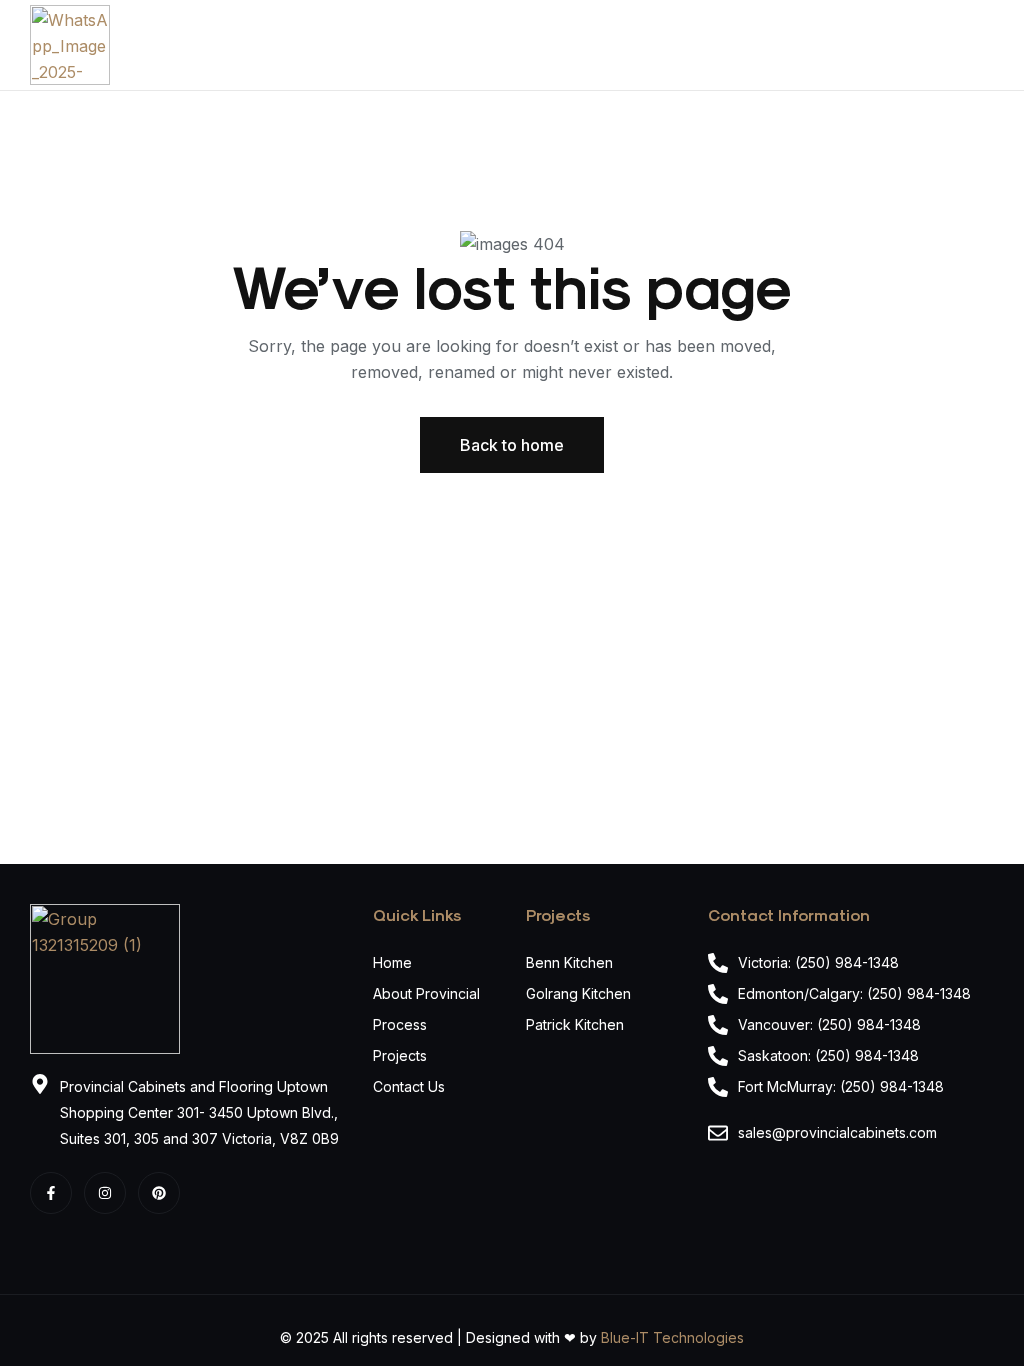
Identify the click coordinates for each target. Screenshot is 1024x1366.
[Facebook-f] (51, 1193)
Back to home (512, 445)
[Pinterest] (159, 1193)
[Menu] (986, 45)
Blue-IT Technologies (672, 1337)
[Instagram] (105, 1193)
